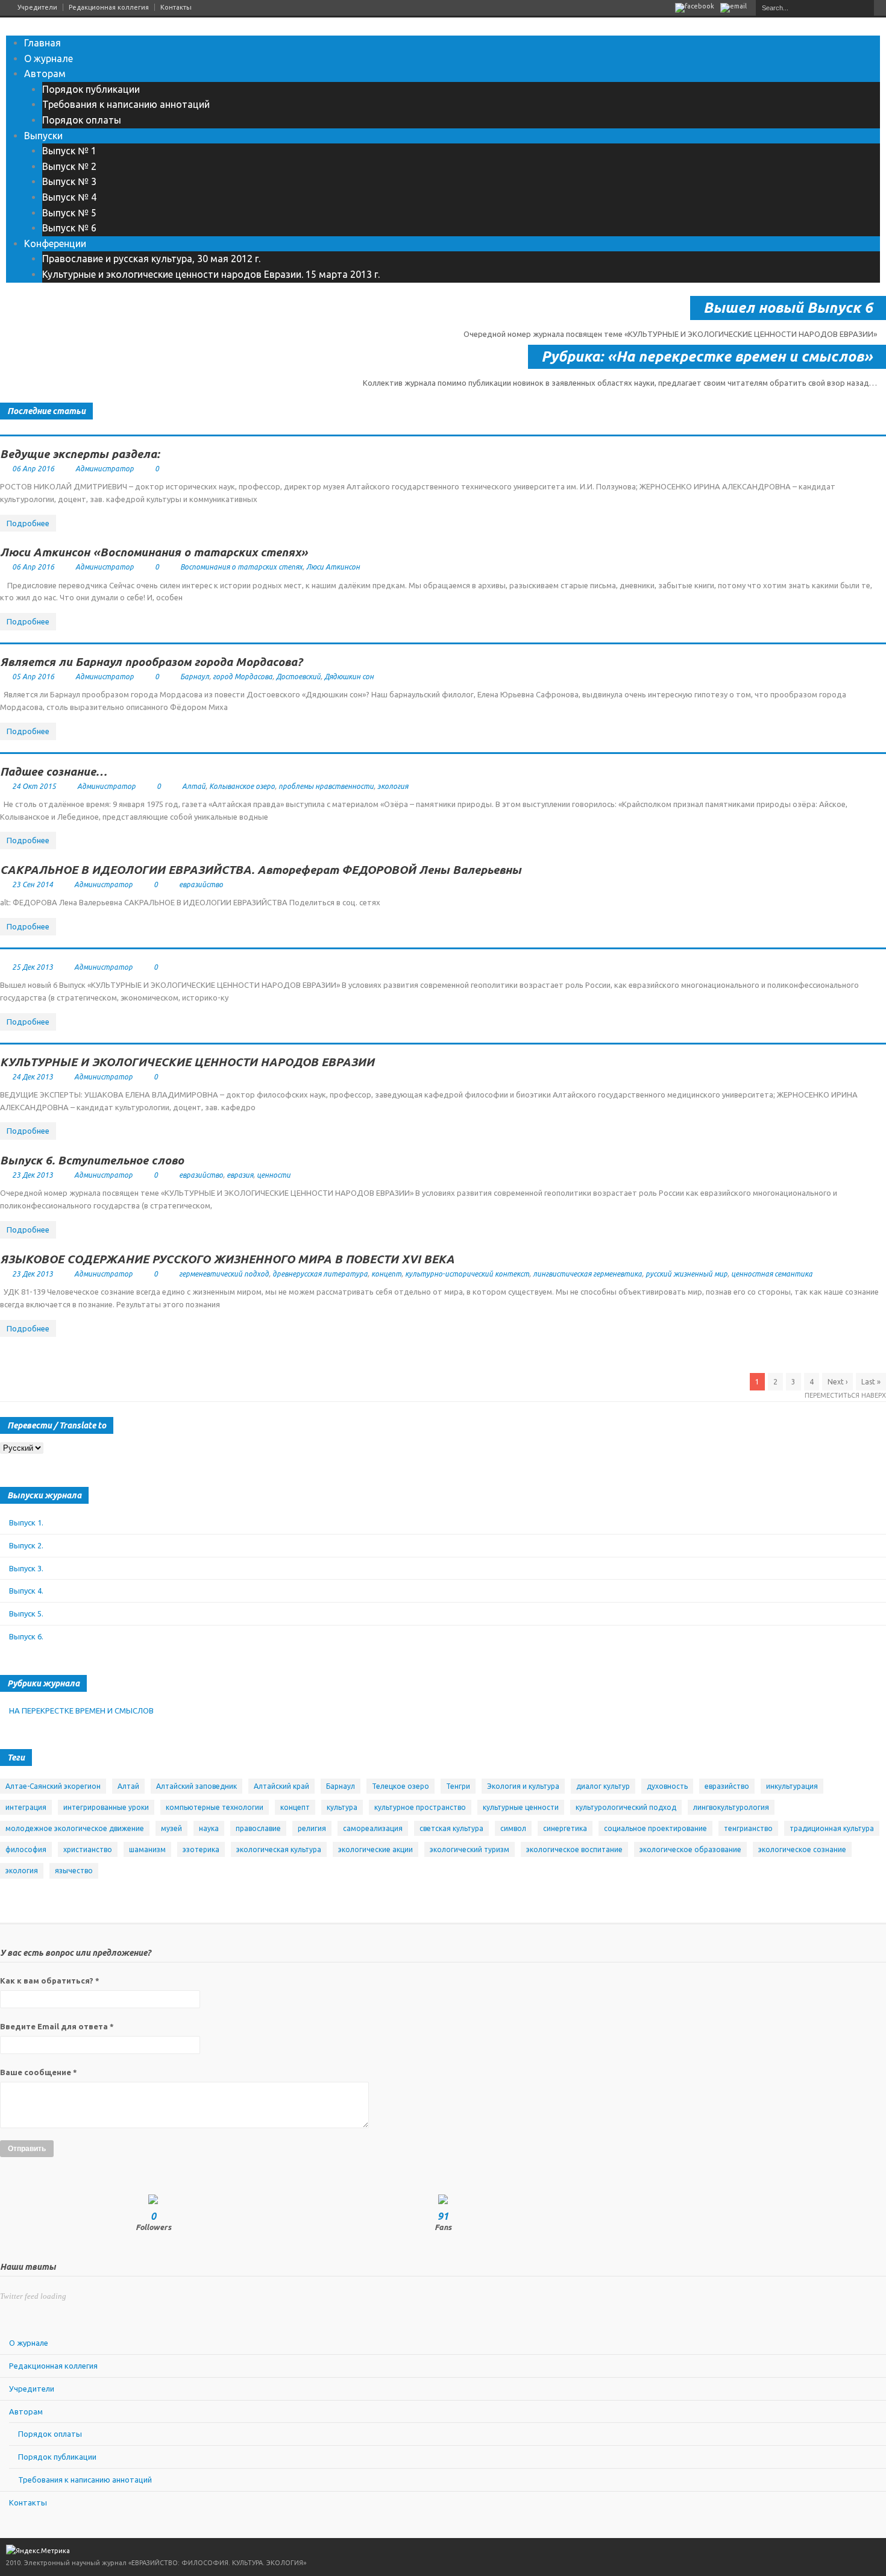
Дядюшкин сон (349, 677)
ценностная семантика (772, 1274)
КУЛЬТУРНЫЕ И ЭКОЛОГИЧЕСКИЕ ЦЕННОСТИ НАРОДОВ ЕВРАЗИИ (187, 1062)
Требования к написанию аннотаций (126, 104)
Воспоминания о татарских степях (241, 567)
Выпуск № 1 (69, 151)
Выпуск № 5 (69, 213)
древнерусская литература (320, 1274)
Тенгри (458, 1786)
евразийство (201, 884)
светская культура (451, 1828)
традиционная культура (832, 1828)
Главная (42, 43)
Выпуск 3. (26, 1568)
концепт (386, 1274)
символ (513, 1828)
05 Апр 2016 (33, 677)
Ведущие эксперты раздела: (80, 454)
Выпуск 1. (26, 1522)
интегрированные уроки (106, 1807)
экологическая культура (279, 1849)
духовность (667, 1786)
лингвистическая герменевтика (587, 1274)
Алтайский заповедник (196, 1786)
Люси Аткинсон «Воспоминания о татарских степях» (154, 552)
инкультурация (792, 1786)
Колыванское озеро (242, 786)
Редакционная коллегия (109, 7)
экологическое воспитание (574, 1849)
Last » (871, 1382)
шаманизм (147, 1849)
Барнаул (195, 677)
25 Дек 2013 (33, 967)
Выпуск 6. (26, 1636)
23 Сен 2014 (33, 884)
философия (26, 1849)
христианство (88, 1849)
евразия (240, 1175)
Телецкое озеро (401, 1786)
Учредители (37, 7)
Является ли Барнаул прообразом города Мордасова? (151, 662)
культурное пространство (420, 1807)
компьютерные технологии (215, 1807)
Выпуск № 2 (69, 166)
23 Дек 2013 (33, 1175)
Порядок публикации (91, 89)
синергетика (565, 1828)
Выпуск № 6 (69, 228)
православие (258, 1828)
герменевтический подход (224, 1274)
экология (393, 786)
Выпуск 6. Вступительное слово (92, 1160)
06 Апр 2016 (33, 469)
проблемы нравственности (326, 786)
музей (171, 1828)
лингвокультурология (731, 1807)
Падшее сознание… (53, 771)
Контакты (176, 7)
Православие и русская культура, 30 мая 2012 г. (151, 259)
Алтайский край (281, 1786)
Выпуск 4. (26, 1591)
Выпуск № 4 (69, 197)
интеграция (26, 1807)
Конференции (55, 243)
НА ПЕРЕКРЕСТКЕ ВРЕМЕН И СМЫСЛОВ (81, 1711)
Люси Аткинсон (333, 567)
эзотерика (201, 1849)
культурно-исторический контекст (467, 1274)
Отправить (27, 2149)
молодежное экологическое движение (75, 1828)
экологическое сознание (802, 1849)
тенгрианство (748, 1828)
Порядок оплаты (82, 120)
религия (312, 1828)
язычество (74, 1871)
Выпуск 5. (26, 1613)
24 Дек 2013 (33, 1077)
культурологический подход (626, 1807)
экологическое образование (690, 1849)
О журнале (49, 58)
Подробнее (28, 523)
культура (342, 1807)
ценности (274, 1175)
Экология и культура (523, 1786)
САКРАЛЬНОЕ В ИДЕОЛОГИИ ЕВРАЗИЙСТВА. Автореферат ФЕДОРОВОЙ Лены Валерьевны (261, 870)
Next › (837, 1382)
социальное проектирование (655, 1828)
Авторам (45, 74)
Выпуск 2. (26, 1545)
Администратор (105, 469)
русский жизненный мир (686, 1274)
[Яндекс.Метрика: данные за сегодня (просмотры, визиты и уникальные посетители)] (38, 2551)
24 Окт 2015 (34, 786)
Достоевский (298, 677)
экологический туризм (470, 1849)
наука (209, 1828)
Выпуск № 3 (69, 181)
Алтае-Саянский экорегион (53, 1786)
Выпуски (43, 136)
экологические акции (375, 1849)
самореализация (373, 1828)
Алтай (194, 786)
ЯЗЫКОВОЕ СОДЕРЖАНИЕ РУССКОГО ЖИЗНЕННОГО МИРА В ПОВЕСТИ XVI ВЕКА (227, 1259)
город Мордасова (243, 677)
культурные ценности (521, 1807)
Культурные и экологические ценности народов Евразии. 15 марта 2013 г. (211, 274)
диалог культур (603, 1786)
